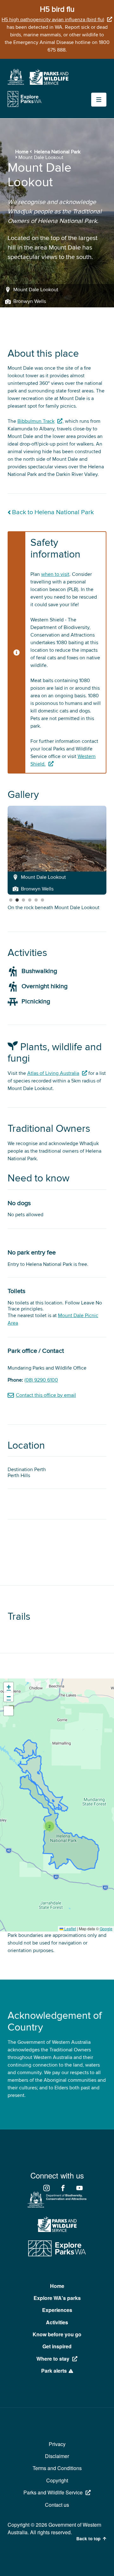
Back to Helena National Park (53, 512)
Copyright (57, 2480)
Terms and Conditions (57, 2468)
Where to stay (53, 2359)
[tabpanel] (57, 850)
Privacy (57, 2444)
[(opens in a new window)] (16, 83)
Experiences (57, 2310)
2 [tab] (17, 900)
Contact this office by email (46, 1395)
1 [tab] (11, 900)
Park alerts (54, 2371)
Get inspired (57, 2346)
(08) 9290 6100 (41, 1380)
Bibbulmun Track (36, 421)
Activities (57, 2322)
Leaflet (70, 1929)
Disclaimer (57, 2456)
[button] (49, 1826)
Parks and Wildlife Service (53, 2492)
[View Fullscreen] (9, 1711)
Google (106, 1929)
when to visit (55, 574)
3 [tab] (23, 900)
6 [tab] (42, 900)
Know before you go (57, 2334)
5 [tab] (36, 900)
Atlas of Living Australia (53, 1073)
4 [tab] (30, 900)
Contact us (57, 2505)
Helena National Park (57, 152)
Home (22, 152)
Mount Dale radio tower (34, 908)
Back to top (88, 2539)
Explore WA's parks (57, 2298)
